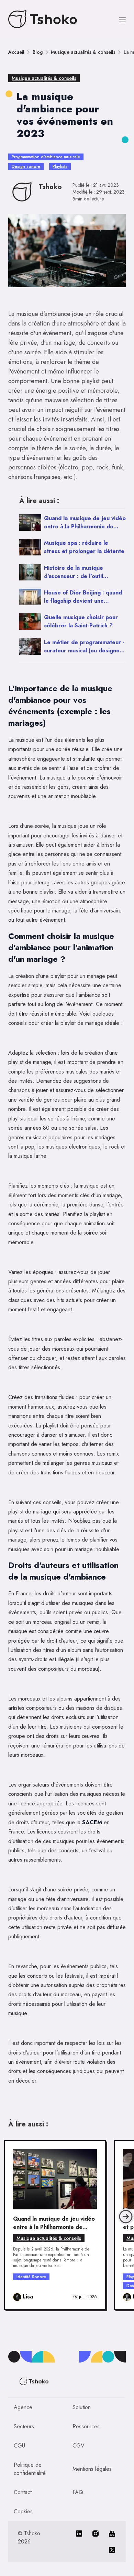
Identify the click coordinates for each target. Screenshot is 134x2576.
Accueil (16, 52)
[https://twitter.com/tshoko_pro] (112, 2550)
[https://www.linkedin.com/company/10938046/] (79, 2534)
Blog (38, 52)
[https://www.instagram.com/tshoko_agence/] (96, 2534)
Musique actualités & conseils (83, 52)
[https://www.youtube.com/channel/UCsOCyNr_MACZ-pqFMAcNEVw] (112, 2534)
